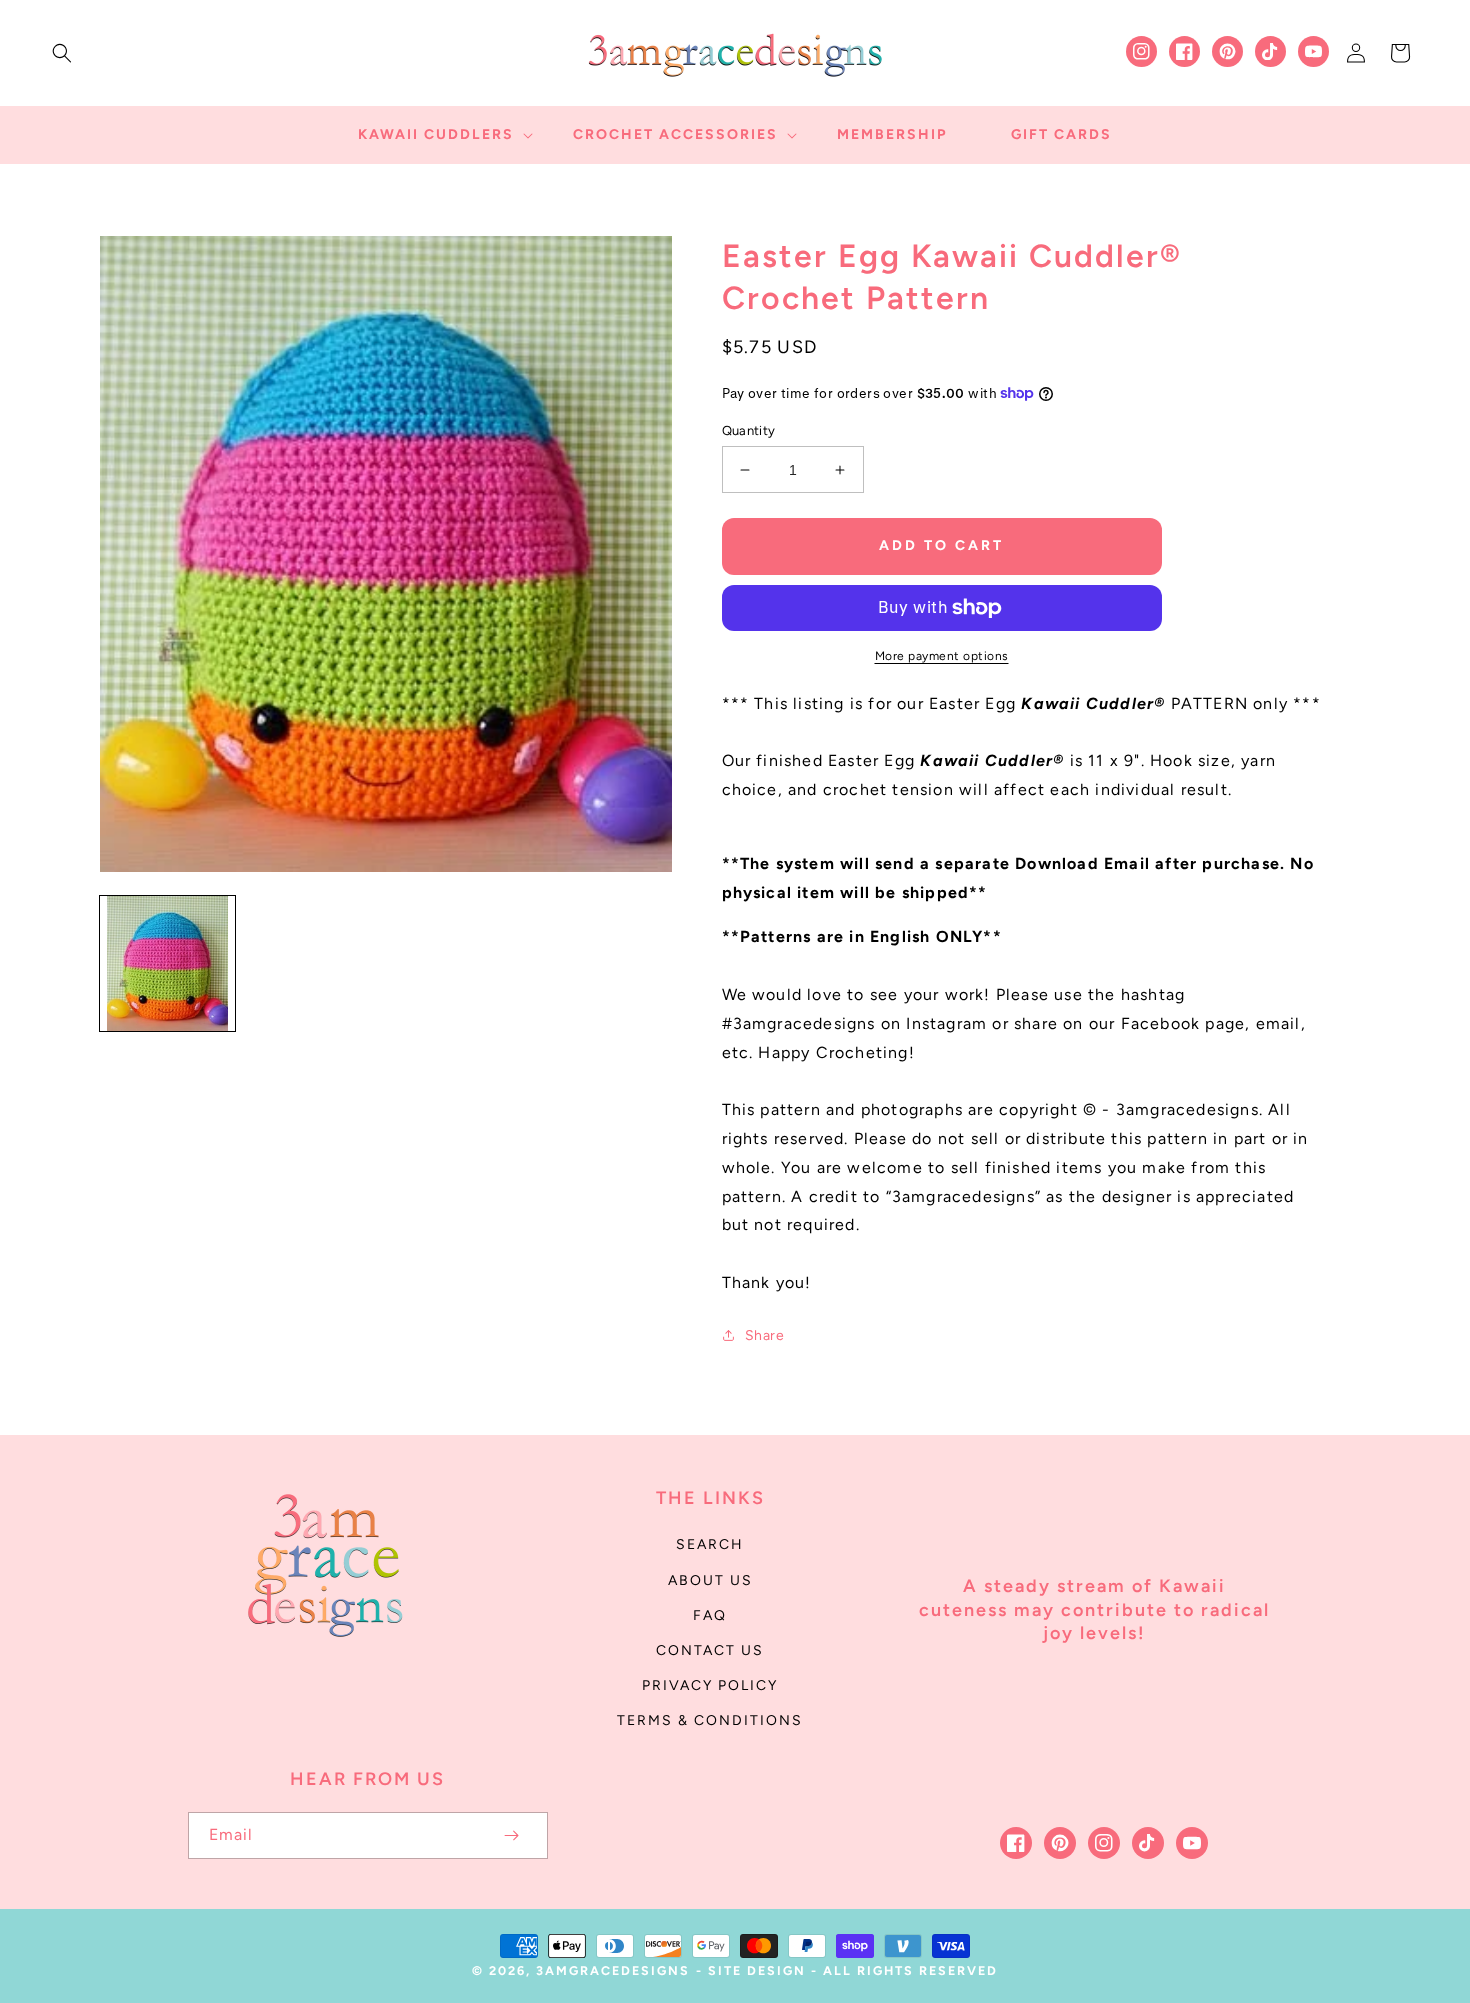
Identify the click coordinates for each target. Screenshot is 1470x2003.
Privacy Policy (710, 1685)
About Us (710, 1580)
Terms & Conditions (710, 1720)
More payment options (942, 656)
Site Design (757, 1970)
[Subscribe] (512, 1835)
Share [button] (765, 1335)
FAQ (710, 1615)
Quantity (749, 430)
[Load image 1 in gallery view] (167, 963)
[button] (62, 53)
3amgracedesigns (613, 1970)
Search (710, 1544)
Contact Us (710, 1650)
